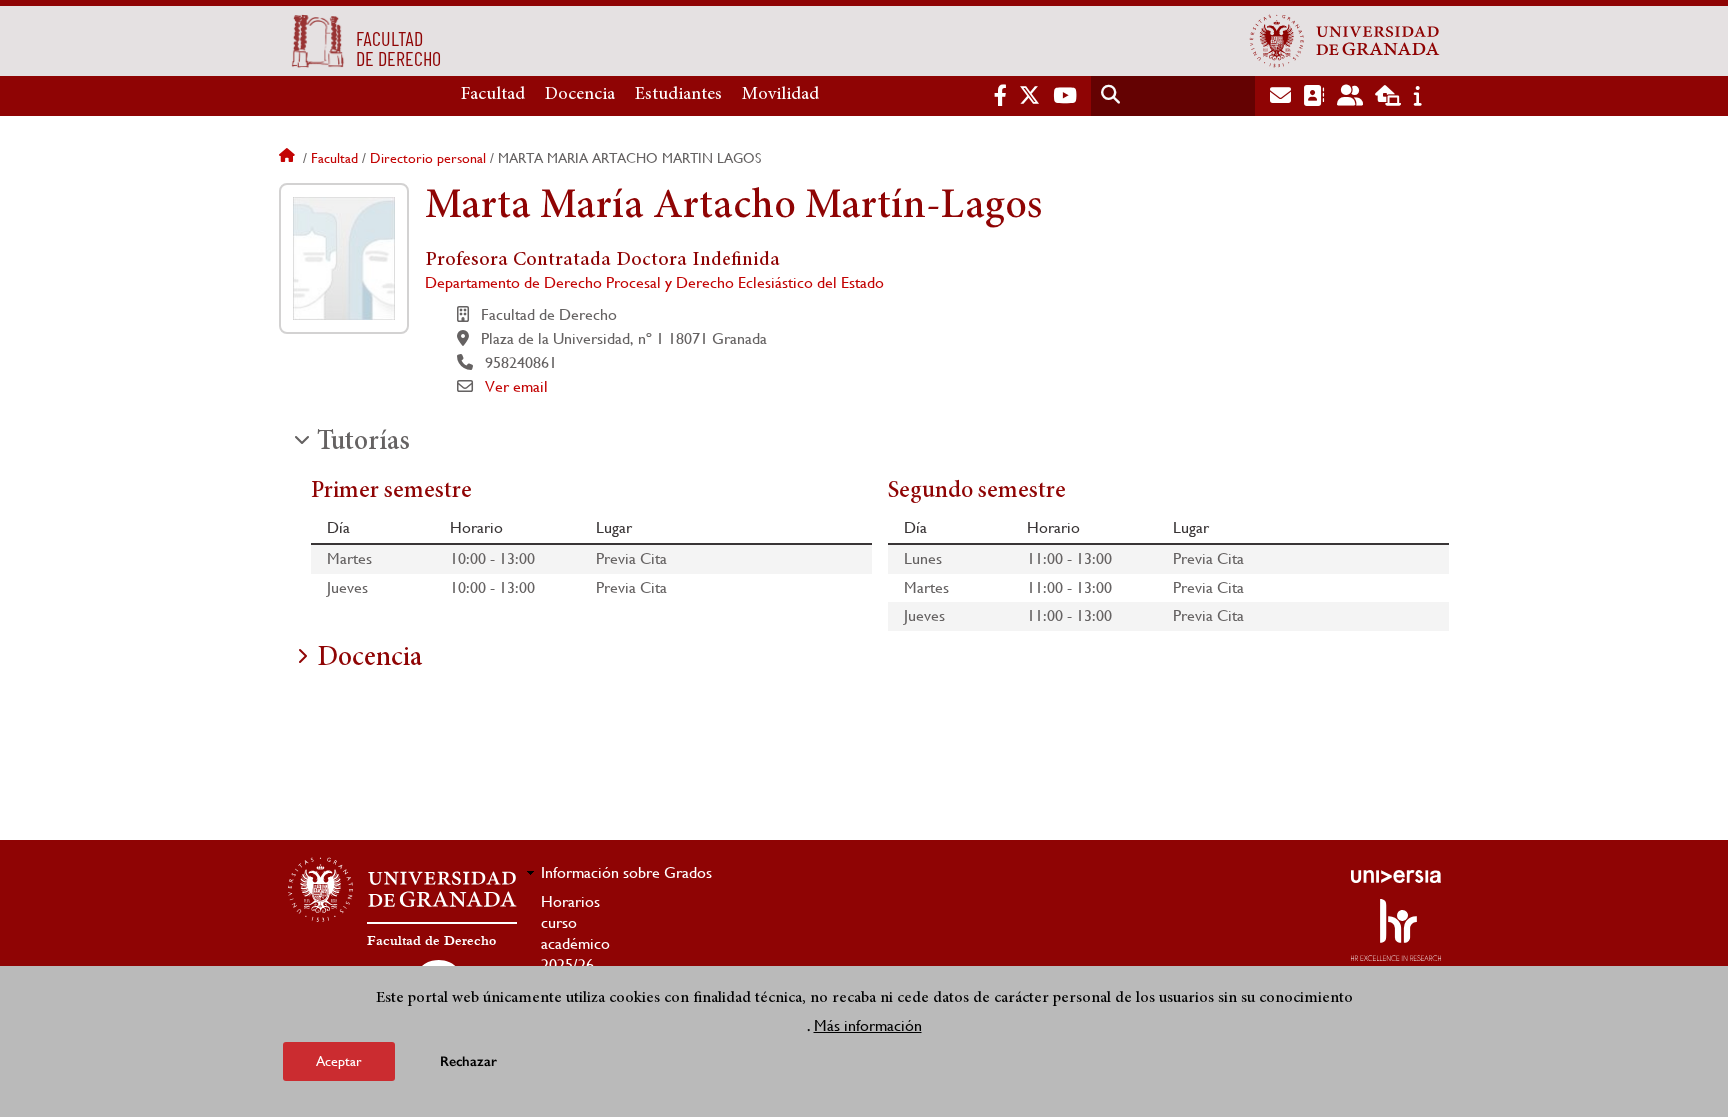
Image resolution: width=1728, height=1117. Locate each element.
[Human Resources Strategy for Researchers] (1396, 930)
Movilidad (780, 95)
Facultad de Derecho (431, 941)
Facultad (493, 95)
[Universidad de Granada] (1345, 41)
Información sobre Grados (626, 872)
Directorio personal (428, 158)
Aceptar (339, 1061)
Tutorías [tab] (363, 443)
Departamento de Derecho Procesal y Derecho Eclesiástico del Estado (654, 282)
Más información (868, 1025)
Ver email (516, 386)
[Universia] (1396, 876)
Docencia (580, 95)
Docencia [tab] (369, 659)
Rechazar (468, 1061)
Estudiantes (678, 95)
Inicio (289, 158)
